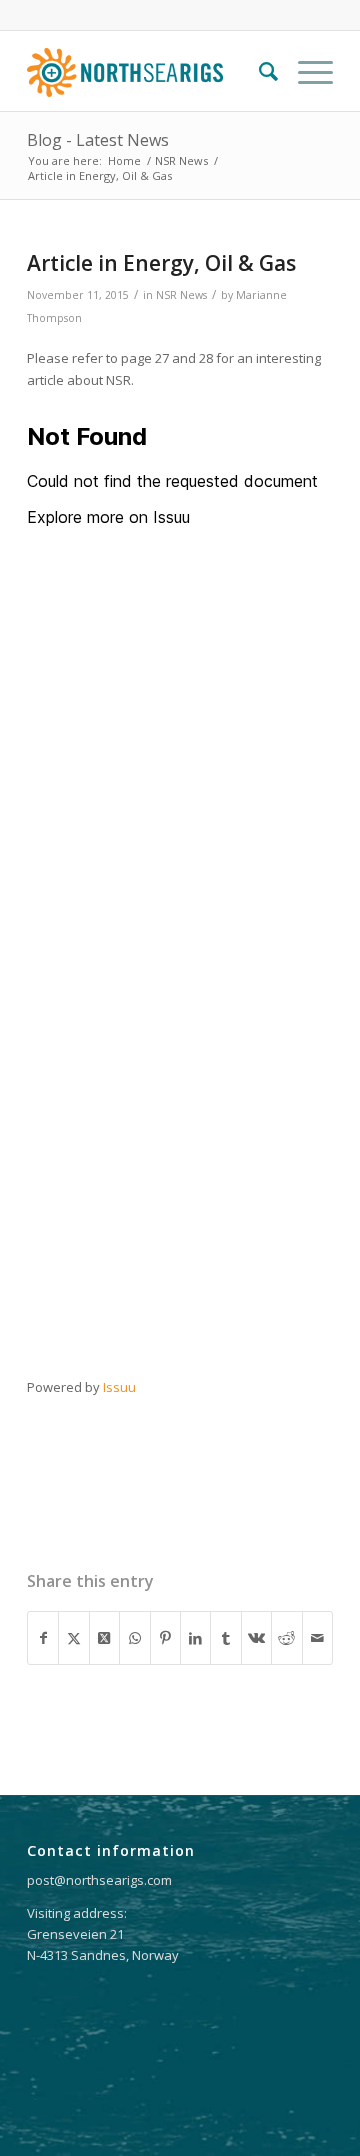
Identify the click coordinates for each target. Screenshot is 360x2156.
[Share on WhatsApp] (134, 1638)
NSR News (181, 295)
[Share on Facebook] (43, 1638)
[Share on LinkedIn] (195, 1638)
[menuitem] (258, 71)
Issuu (119, 1387)
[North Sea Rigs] (149, 71)
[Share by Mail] (317, 1638)
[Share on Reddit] (286, 1638)
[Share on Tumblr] (225, 1638)
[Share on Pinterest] (165, 1638)
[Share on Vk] (256, 1638)
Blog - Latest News (98, 140)
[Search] (258, 71)
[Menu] (305, 71)
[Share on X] (73, 1638)
